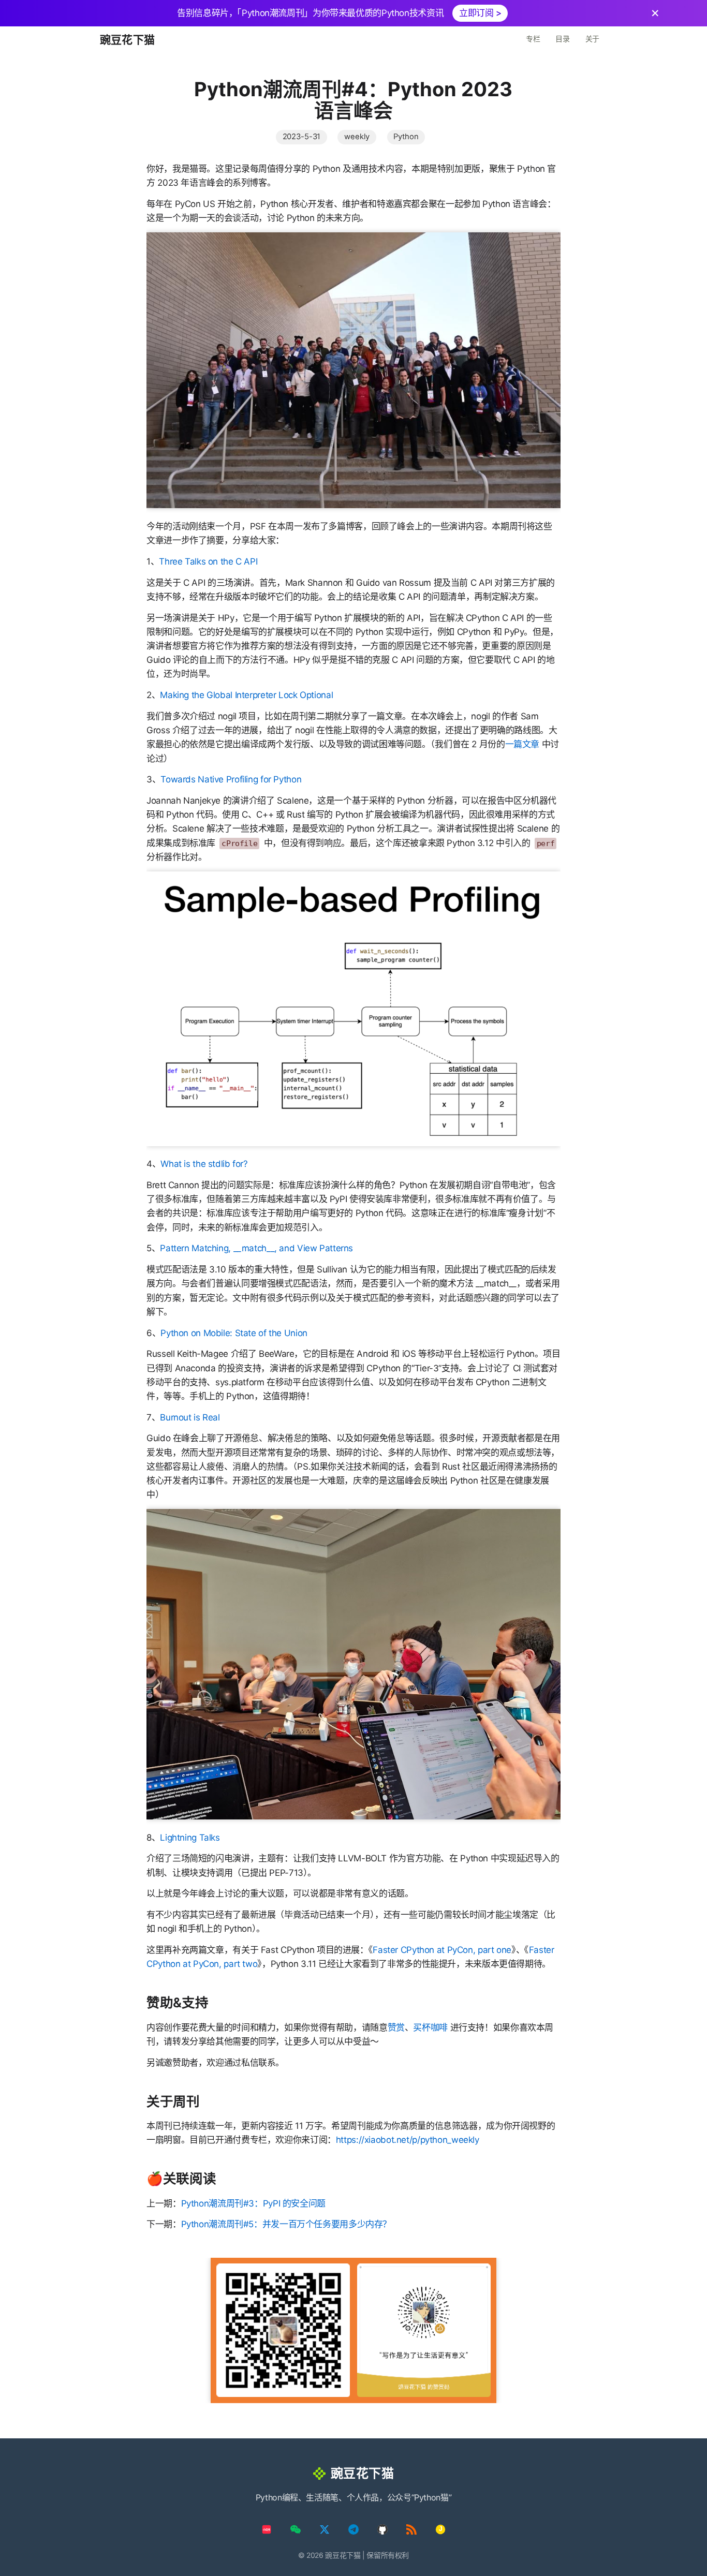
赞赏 (396, 2027)
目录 (562, 39)
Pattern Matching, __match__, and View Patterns (256, 1248)
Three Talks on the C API (208, 561)
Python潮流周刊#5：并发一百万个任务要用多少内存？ (286, 2224)
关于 (592, 39)
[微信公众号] (296, 2529)
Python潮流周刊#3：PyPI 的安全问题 (253, 2203)
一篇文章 (522, 744)
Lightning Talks (190, 1838)
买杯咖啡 (430, 2027)
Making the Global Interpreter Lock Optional (246, 695)
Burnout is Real (190, 1417)
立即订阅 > (480, 13)
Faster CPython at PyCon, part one (442, 1950)
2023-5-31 (302, 137)
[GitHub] (382, 2529)
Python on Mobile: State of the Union (234, 1333)
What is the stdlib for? (204, 1164)
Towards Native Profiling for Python (231, 779)
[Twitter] (325, 2529)
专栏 (533, 39)
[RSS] (411, 2529)
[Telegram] (353, 2529)
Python (406, 137)
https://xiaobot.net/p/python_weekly (408, 2140)
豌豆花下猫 (127, 40)
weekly (357, 137)
